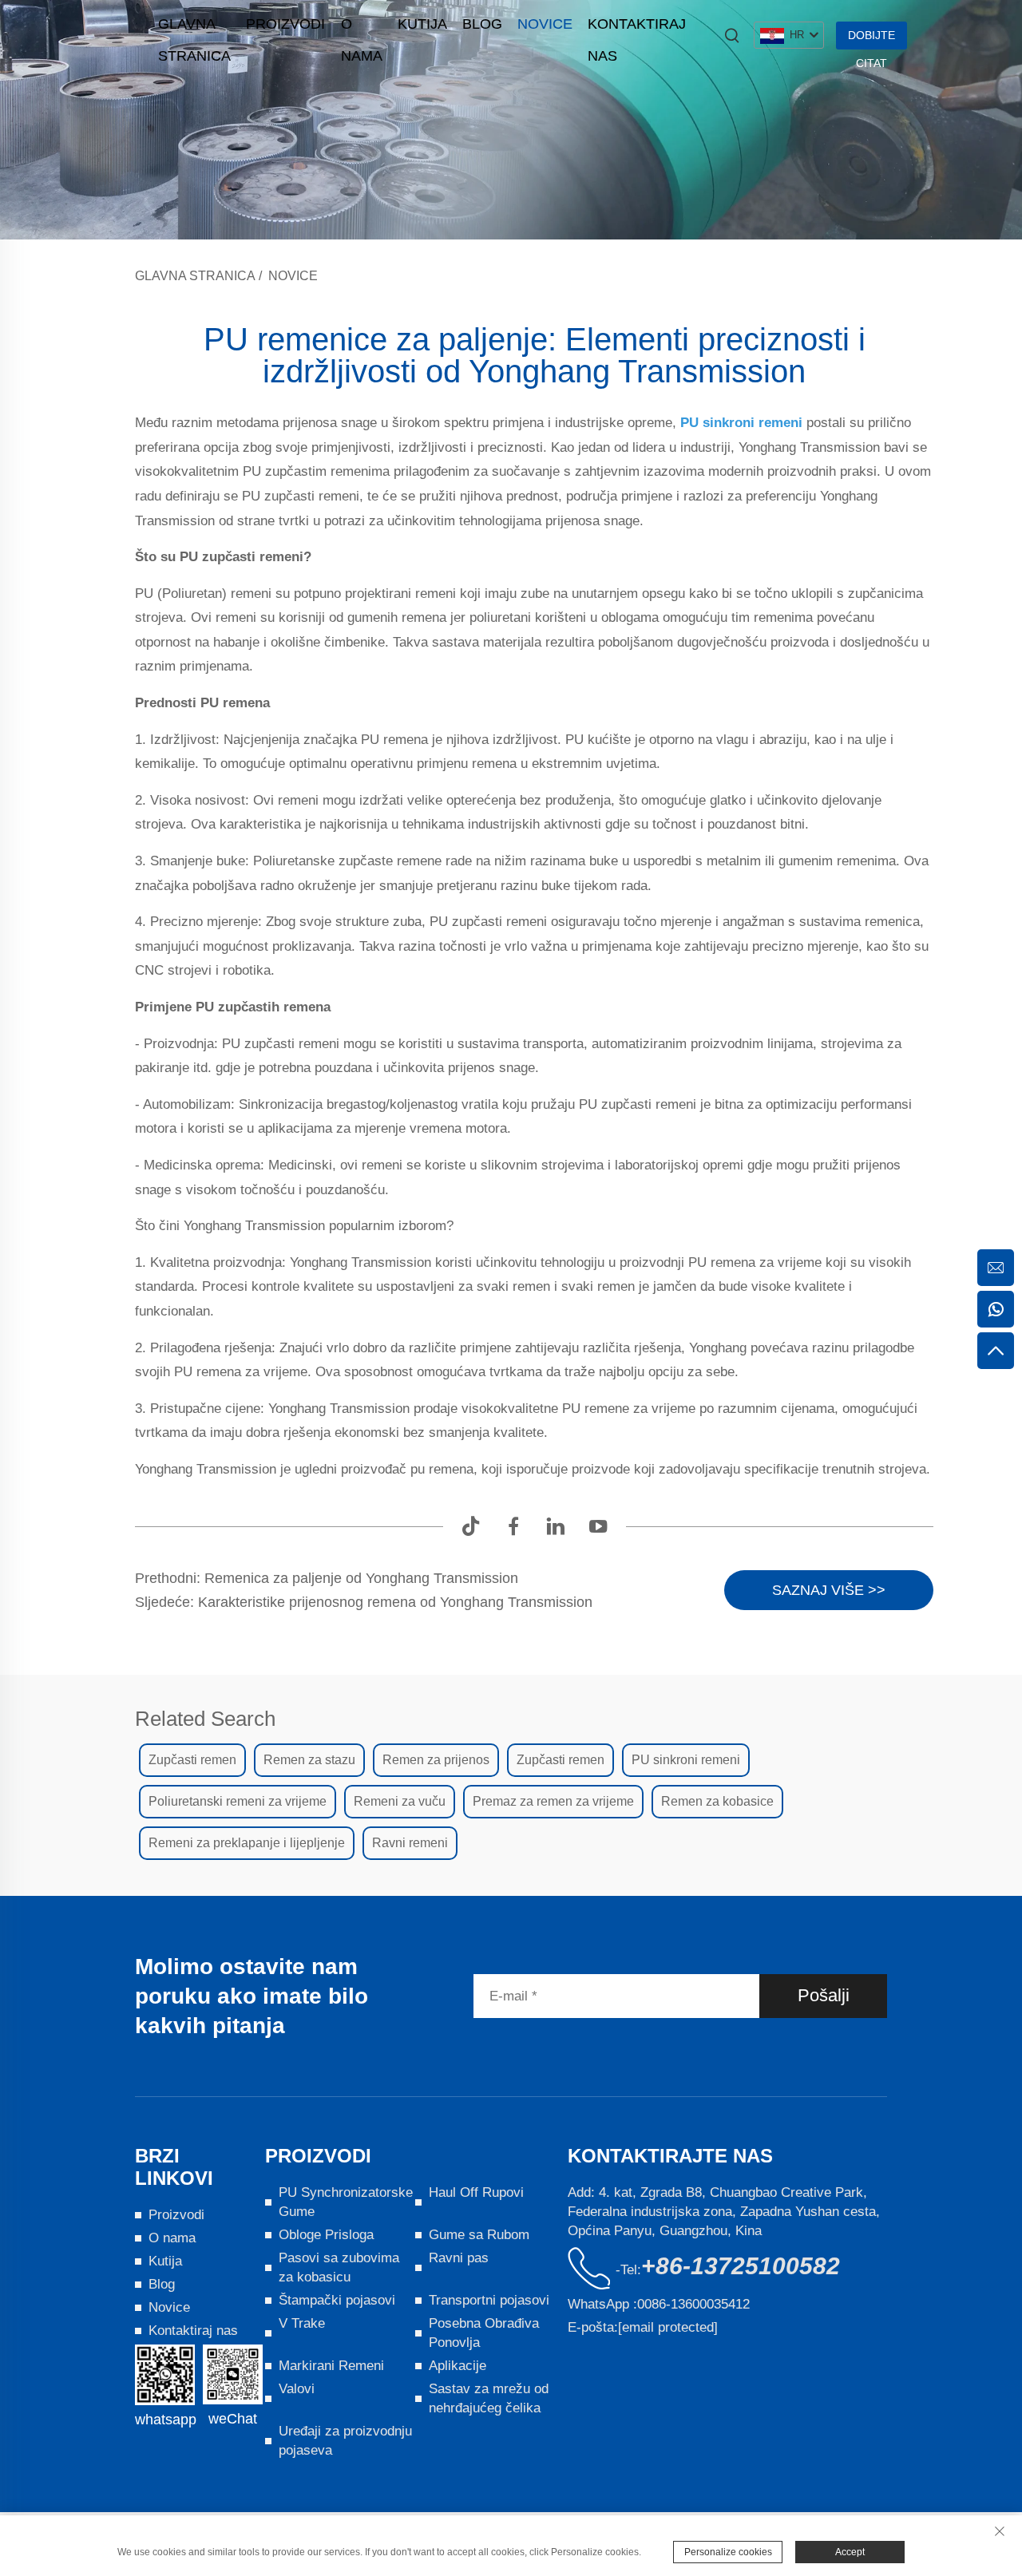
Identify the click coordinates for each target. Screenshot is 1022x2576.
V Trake (302, 2323)
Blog (482, 24)
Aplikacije (458, 2366)
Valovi (297, 2389)
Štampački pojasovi (337, 2300)
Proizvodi (285, 24)
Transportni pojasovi (489, 2300)
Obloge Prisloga (326, 2235)
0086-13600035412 (693, 2304)
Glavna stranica (194, 28)
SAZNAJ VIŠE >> (829, 1590)
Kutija (422, 24)
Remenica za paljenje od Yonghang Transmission (359, 1578)
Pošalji (824, 1995)
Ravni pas (459, 2258)
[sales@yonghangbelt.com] (996, 1268)
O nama (362, 28)
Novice (545, 24)
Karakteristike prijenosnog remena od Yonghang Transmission (393, 1602)
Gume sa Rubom (479, 2235)
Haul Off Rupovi (476, 2192)
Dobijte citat (871, 39)
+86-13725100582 (741, 2266)
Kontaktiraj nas (637, 28)
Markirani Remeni (331, 2366)
